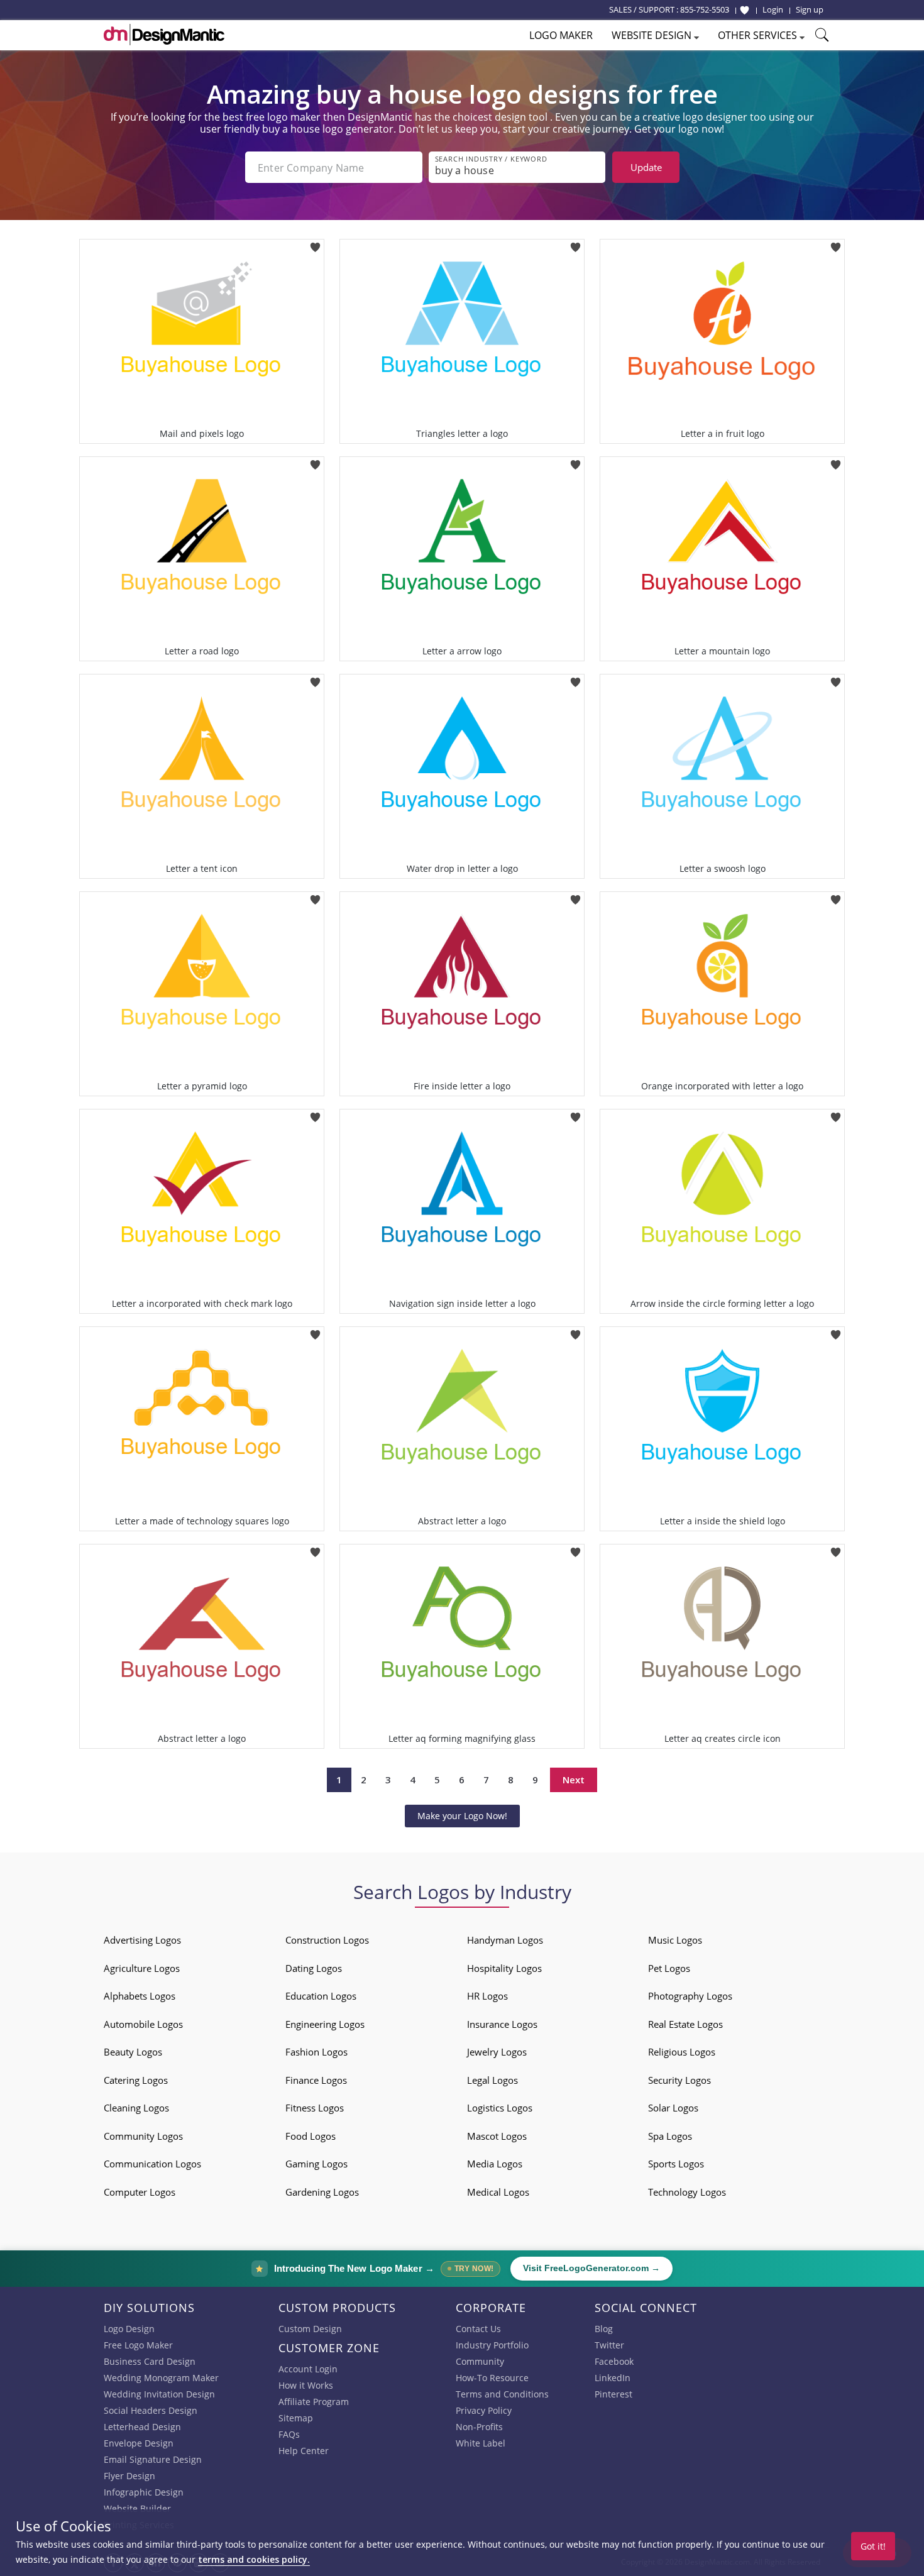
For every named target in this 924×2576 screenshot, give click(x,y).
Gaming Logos (316, 2164)
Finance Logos (316, 2080)
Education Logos (321, 1996)
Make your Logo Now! (462, 1816)
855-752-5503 (705, 9)
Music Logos (675, 1940)
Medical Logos (498, 2192)
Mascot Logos (497, 2136)
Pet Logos (669, 1968)
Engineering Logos (325, 2024)
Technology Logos (687, 2192)
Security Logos (679, 2080)
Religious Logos (682, 2052)
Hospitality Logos (504, 1968)
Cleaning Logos (136, 2108)
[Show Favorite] (745, 10)
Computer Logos (140, 2192)
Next (574, 1780)
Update (646, 167)
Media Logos (495, 2164)
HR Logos (487, 1996)
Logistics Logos (500, 2108)
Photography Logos (690, 1996)
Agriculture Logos (142, 1968)
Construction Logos (327, 1940)
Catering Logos (136, 2080)
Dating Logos (314, 1968)
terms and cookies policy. (254, 2559)
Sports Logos (676, 2164)
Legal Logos (492, 2080)
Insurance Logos (502, 2024)
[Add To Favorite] (315, 243)
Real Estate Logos (685, 2024)
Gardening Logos (322, 2192)
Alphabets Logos (140, 1996)
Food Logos (311, 2136)
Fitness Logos (315, 2108)
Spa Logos (670, 2136)
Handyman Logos (505, 1940)
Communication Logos (152, 2164)
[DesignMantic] (164, 35)
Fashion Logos (316, 2052)
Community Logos (143, 2136)
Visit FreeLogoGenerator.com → (591, 2268)
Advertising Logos (142, 1940)
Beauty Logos (133, 2052)
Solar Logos (673, 2108)
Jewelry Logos (497, 2052)
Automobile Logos (143, 2024)
